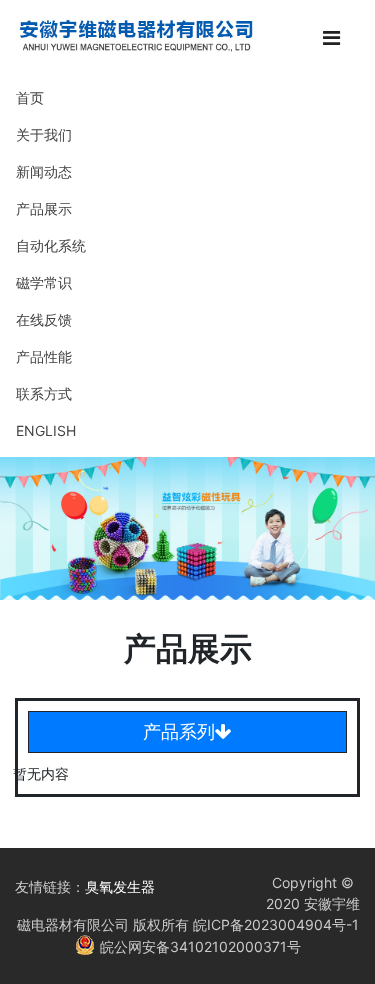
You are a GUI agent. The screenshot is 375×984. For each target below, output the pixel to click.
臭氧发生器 (120, 886)
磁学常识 (44, 282)
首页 (30, 97)
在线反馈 (44, 319)
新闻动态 (44, 171)
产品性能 (44, 356)
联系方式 (44, 393)
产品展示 (44, 208)
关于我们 (44, 134)
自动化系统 (51, 245)
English (46, 430)
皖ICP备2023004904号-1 (274, 924)
